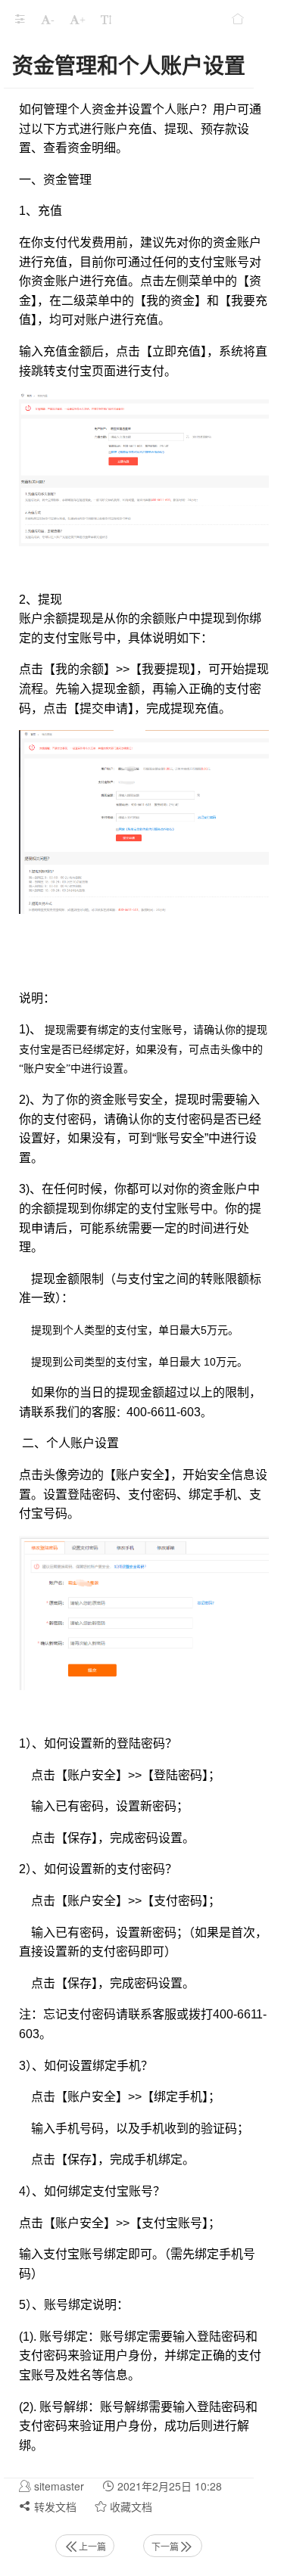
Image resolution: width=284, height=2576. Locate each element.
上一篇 (92, 2546)
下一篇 (165, 2546)
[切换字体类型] (106, 19)
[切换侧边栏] (20, 19)
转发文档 (54, 2506)
